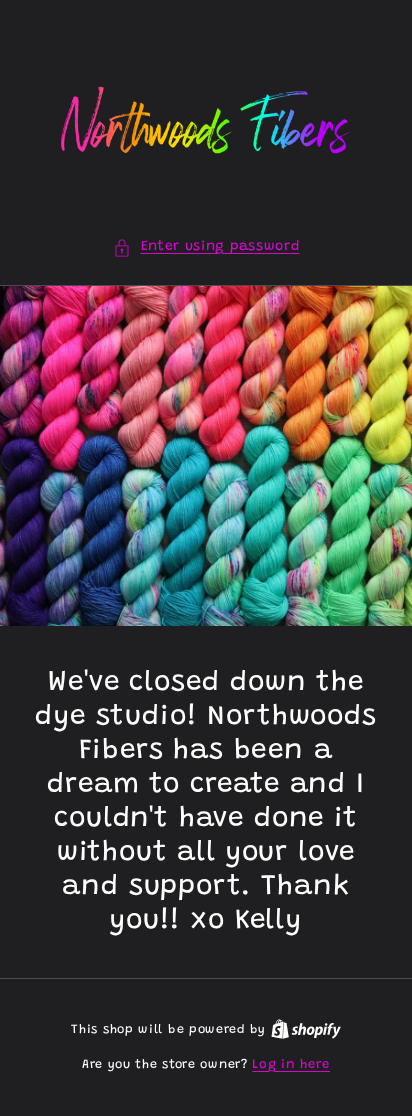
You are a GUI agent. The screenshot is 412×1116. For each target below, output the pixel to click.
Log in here (291, 1064)
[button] (206, 247)
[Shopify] (306, 1029)
